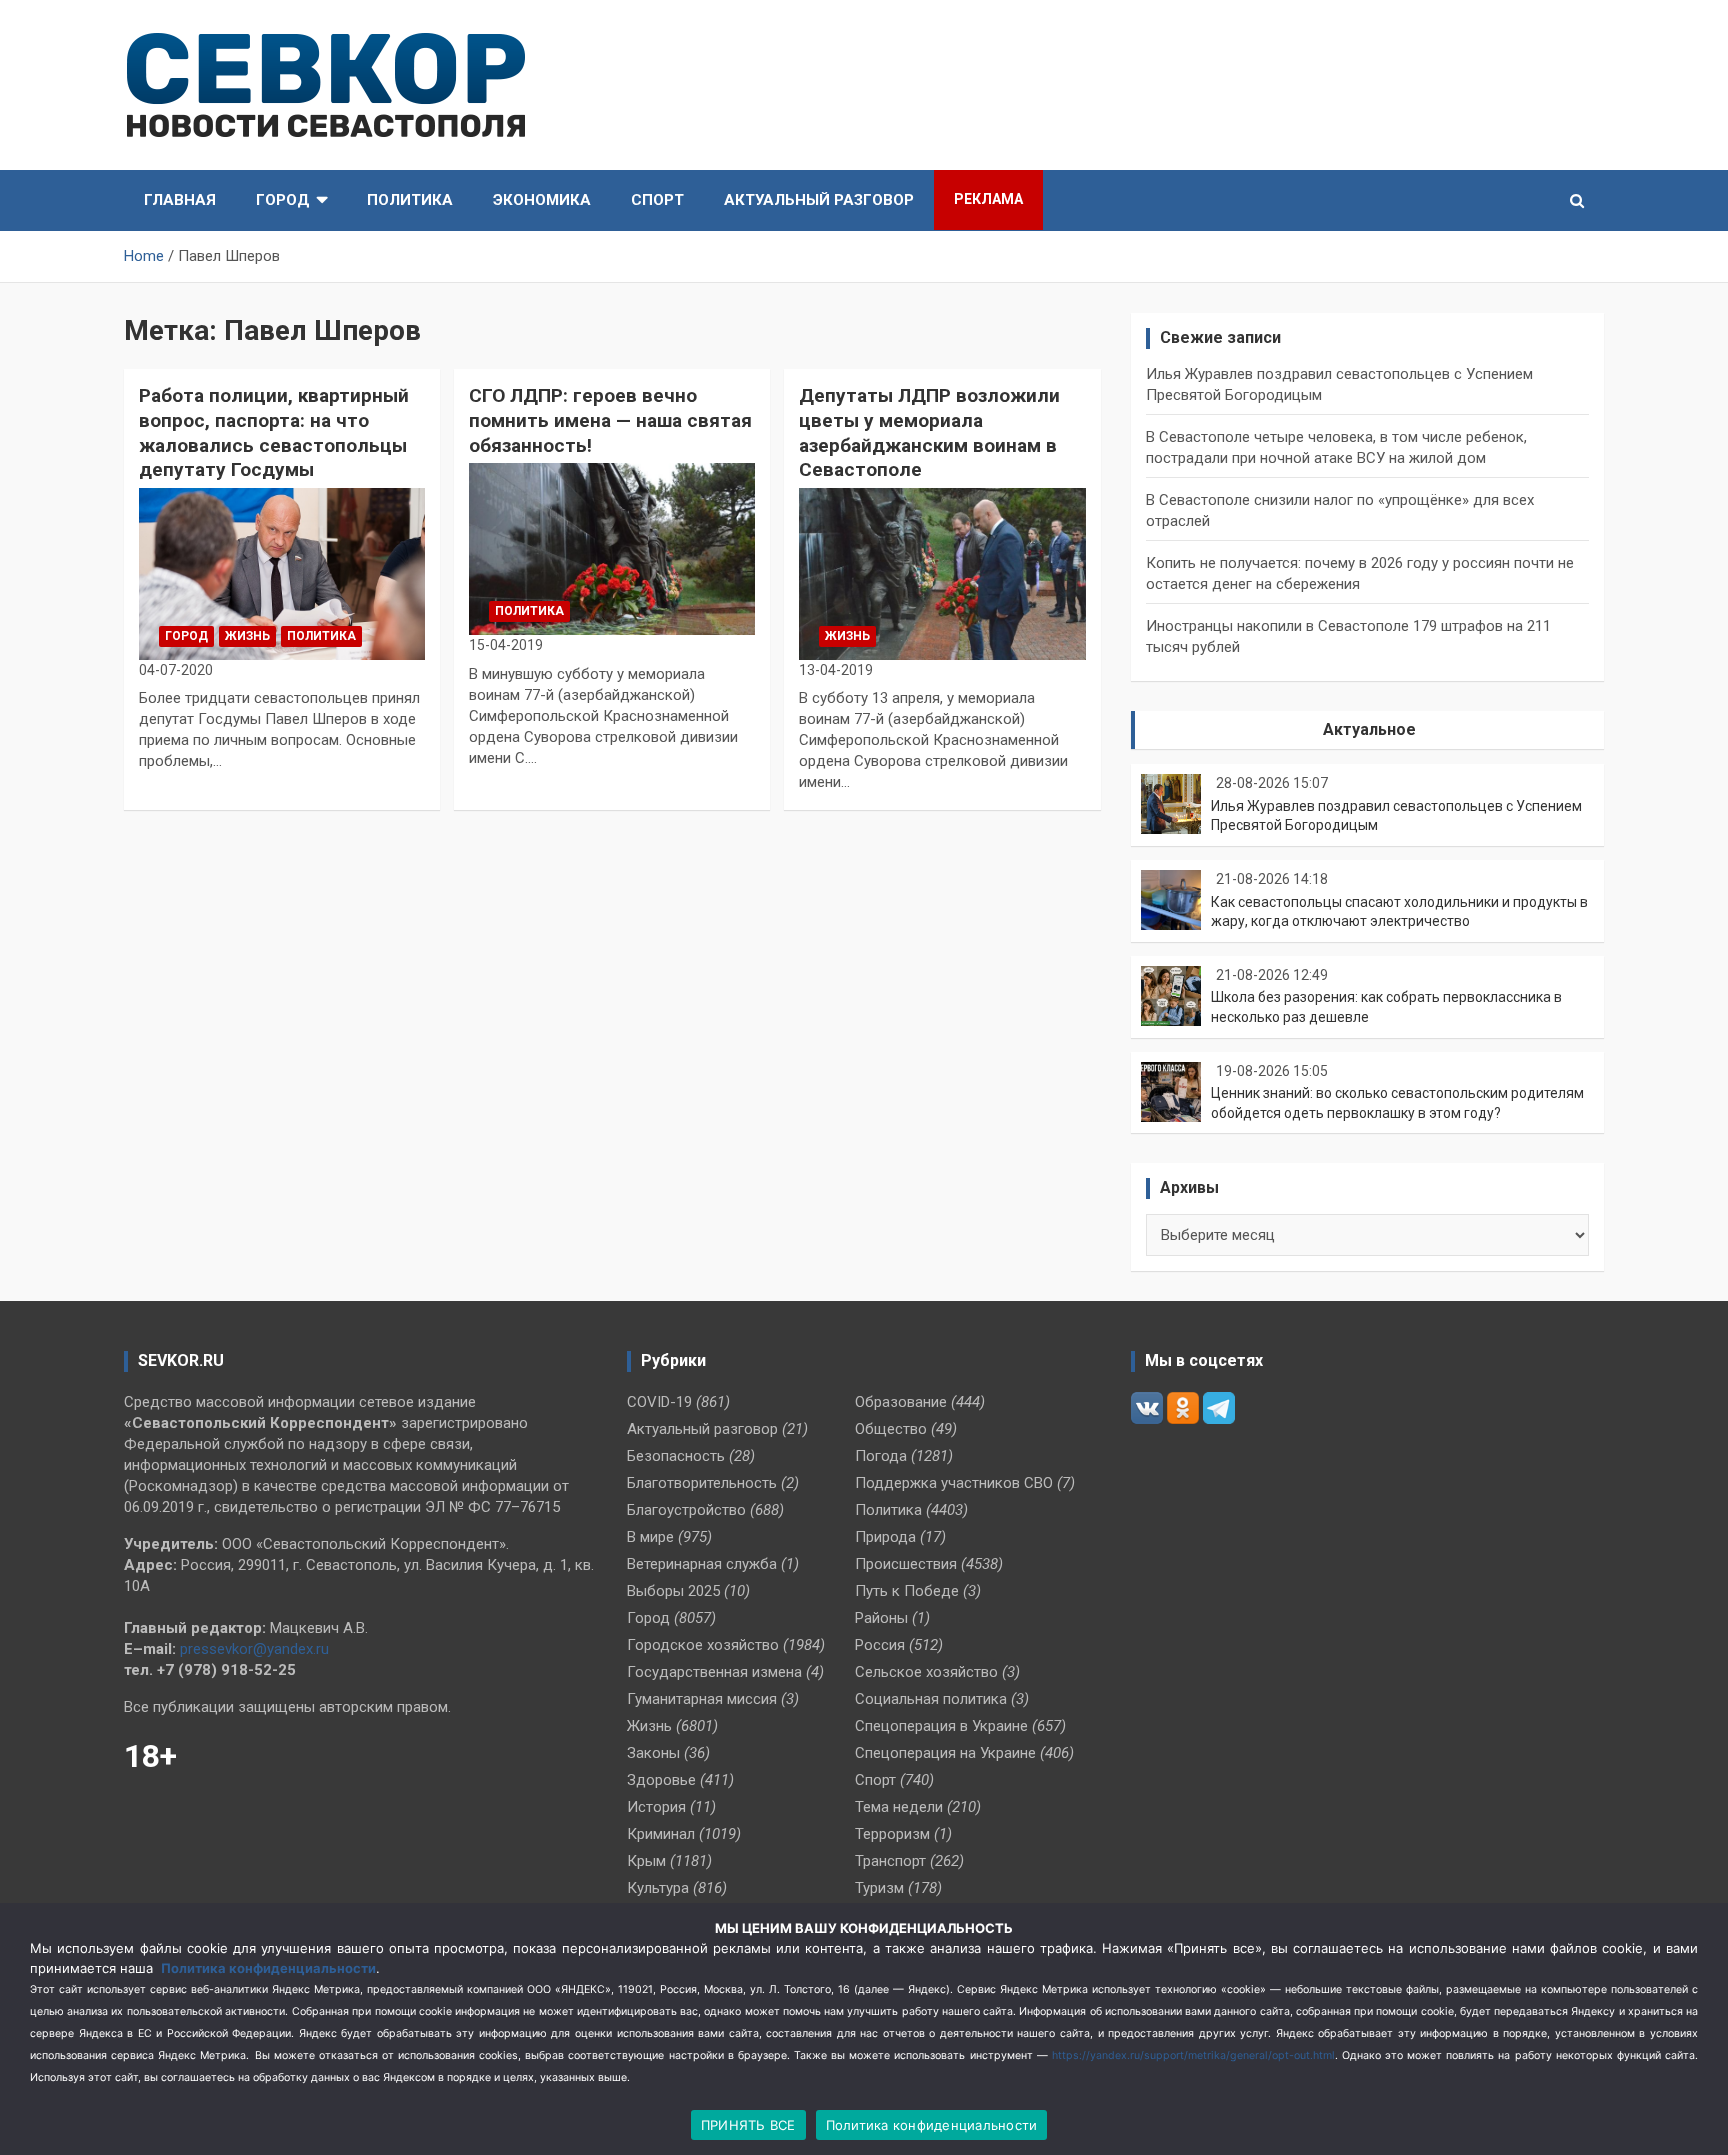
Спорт (657, 200)
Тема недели (899, 1807)
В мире (650, 1537)
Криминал (661, 1834)
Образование (901, 1402)
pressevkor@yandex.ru (254, 1649)
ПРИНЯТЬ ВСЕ (748, 2125)
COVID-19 (659, 1402)
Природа (885, 1537)
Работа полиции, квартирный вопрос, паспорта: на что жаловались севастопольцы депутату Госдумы (274, 432)
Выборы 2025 (673, 1591)
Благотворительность (702, 1483)
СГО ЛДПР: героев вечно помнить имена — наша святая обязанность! (610, 420)
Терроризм (892, 1834)
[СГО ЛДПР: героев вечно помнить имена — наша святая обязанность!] (612, 549)
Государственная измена (714, 1672)
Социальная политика (931, 1699)
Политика (410, 200)
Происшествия (906, 1564)
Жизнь (247, 636)
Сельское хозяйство (926, 1672)
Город (283, 200)
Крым (646, 1861)
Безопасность (676, 1456)
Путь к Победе (907, 1591)
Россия (880, 1645)
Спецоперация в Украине (941, 1726)
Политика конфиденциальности (268, 1968)
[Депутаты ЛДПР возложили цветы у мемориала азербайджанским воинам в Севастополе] (942, 574)
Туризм (879, 1888)
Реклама (988, 199)
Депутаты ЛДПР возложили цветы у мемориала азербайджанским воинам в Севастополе (929, 432)
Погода (881, 1456)
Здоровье (661, 1780)
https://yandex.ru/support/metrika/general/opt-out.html (1193, 2055)
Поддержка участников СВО (954, 1483)
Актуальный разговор (819, 200)
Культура (658, 1888)
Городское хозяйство (703, 1645)
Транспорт (890, 1861)
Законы (653, 1753)
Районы (881, 1618)
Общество (891, 1429)
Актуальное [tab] (1369, 729)
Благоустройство (686, 1510)
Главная (180, 200)
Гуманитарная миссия (702, 1699)
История (656, 1807)
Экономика (542, 200)
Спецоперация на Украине (945, 1753)
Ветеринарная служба (702, 1564)
